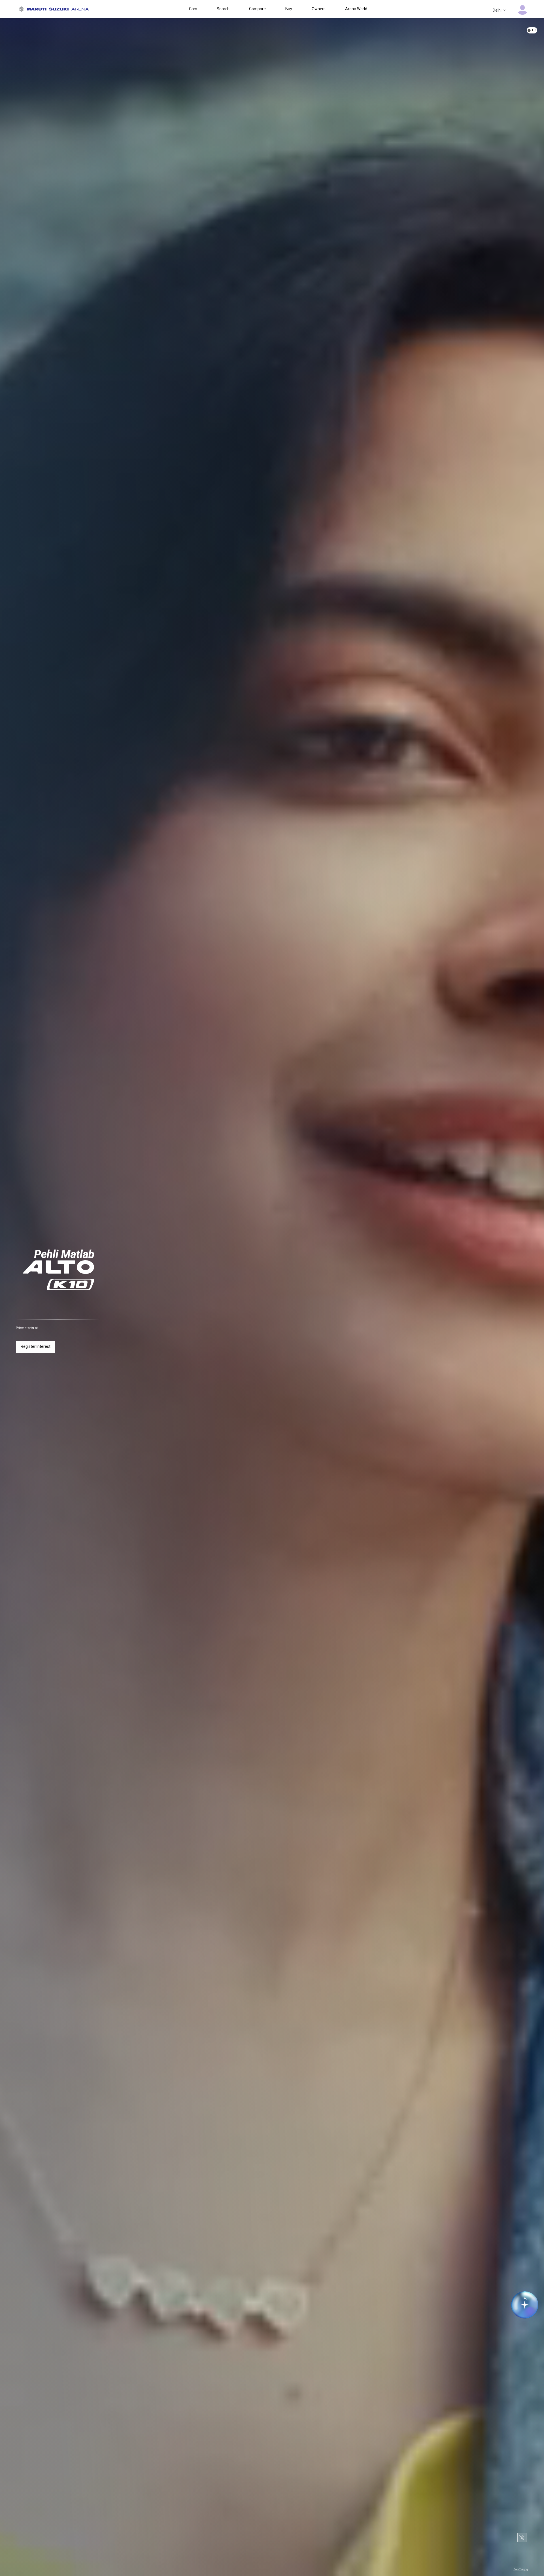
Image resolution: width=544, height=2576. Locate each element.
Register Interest (36, 1346)
